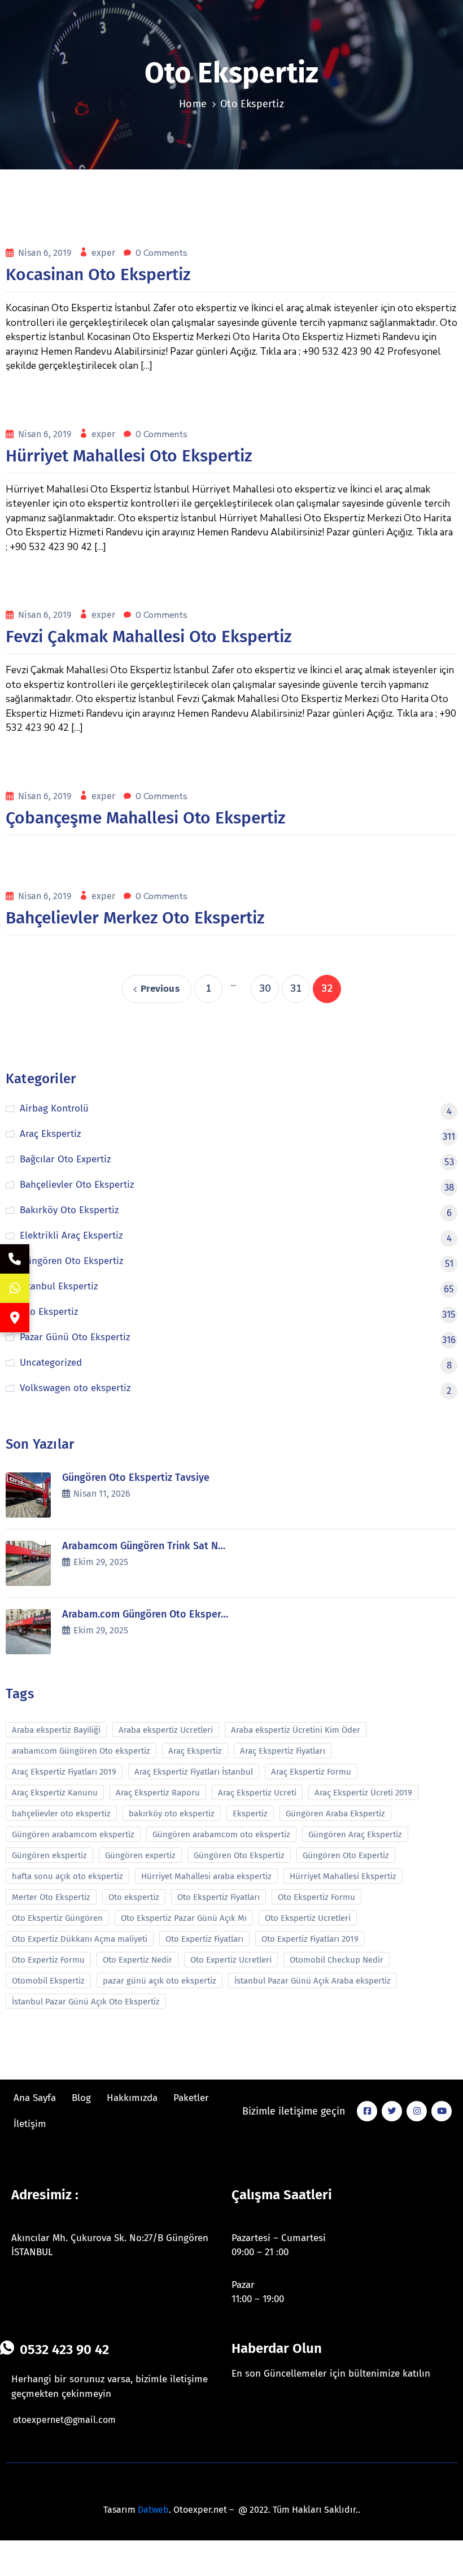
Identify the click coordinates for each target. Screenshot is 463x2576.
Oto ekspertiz (134, 1897)
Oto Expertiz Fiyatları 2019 (310, 1939)
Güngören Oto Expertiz (346, 1855)
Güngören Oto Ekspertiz (239, 1855)
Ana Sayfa (35, 2098)
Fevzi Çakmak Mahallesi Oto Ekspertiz (148, 637)
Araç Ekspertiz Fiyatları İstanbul (194, 1772)
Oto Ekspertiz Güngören (57, 1918)
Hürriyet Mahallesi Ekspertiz (343, 1876)
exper (104, 253)
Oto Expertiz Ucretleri (231, 1960)
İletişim (30, 2124)
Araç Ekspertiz (195, 1751)
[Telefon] (15, 1259)
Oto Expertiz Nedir (137, 1960)
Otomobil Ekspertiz (48, 1981)
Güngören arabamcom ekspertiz (73, 1834)
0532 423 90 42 (64, 2350)
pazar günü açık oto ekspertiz (160, 1981)
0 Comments (161, 253)
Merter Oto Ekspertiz (51, 1897)
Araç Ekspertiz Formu (311, 1772)
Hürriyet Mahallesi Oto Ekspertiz (129, 456)
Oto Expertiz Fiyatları (204, 1939)
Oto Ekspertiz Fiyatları (219, 1897)
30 (265, 989)
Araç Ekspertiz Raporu (158, 1793)
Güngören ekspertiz (49, 1855)
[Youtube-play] (442, 2111)
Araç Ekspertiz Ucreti (257, 1793)
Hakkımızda (132, 2098)
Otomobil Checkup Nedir (337, 1960)
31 (296, 989)
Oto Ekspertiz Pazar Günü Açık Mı (184, 1918)
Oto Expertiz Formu (48, 1960)
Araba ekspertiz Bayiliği (56, 1730)
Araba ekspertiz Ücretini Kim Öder (296, 1730)
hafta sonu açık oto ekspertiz (67, 1876)
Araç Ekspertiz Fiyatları (283, 1751)
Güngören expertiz (140, 1855)
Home (193, 104)
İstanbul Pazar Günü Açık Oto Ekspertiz (86, 2002)
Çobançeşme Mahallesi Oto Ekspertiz (145, 818)
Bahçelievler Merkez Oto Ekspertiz (135, 918)
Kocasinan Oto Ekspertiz (98, 274)
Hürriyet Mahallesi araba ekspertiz (206, 1876)
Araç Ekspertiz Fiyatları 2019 (64, 1772)
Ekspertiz (250, 1814)
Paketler (191, 2098)
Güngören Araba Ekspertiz (335, 1814)
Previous (160, 989)
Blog (81, 2098)
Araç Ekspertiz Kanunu (55, 1793)
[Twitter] (392, 2111)
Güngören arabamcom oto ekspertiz (221, 1834)
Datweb (153, 2510)
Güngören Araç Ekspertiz (355, 1834)
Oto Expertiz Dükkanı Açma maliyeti (80, 1939)
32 (327, 989)
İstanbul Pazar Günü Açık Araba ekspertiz (313, 1981)
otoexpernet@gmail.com (64, 2420)
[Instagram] (417, 2111)
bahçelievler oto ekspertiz (61, 1814)
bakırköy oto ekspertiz (172, 1814)
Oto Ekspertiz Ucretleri (308, 1918)
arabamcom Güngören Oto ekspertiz (81, 1751)
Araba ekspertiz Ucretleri (166, 1730)
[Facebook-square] (367, 2111)
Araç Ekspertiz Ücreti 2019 (363, 1793)
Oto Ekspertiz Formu (316, 1897)
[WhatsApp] (15, 1288)
